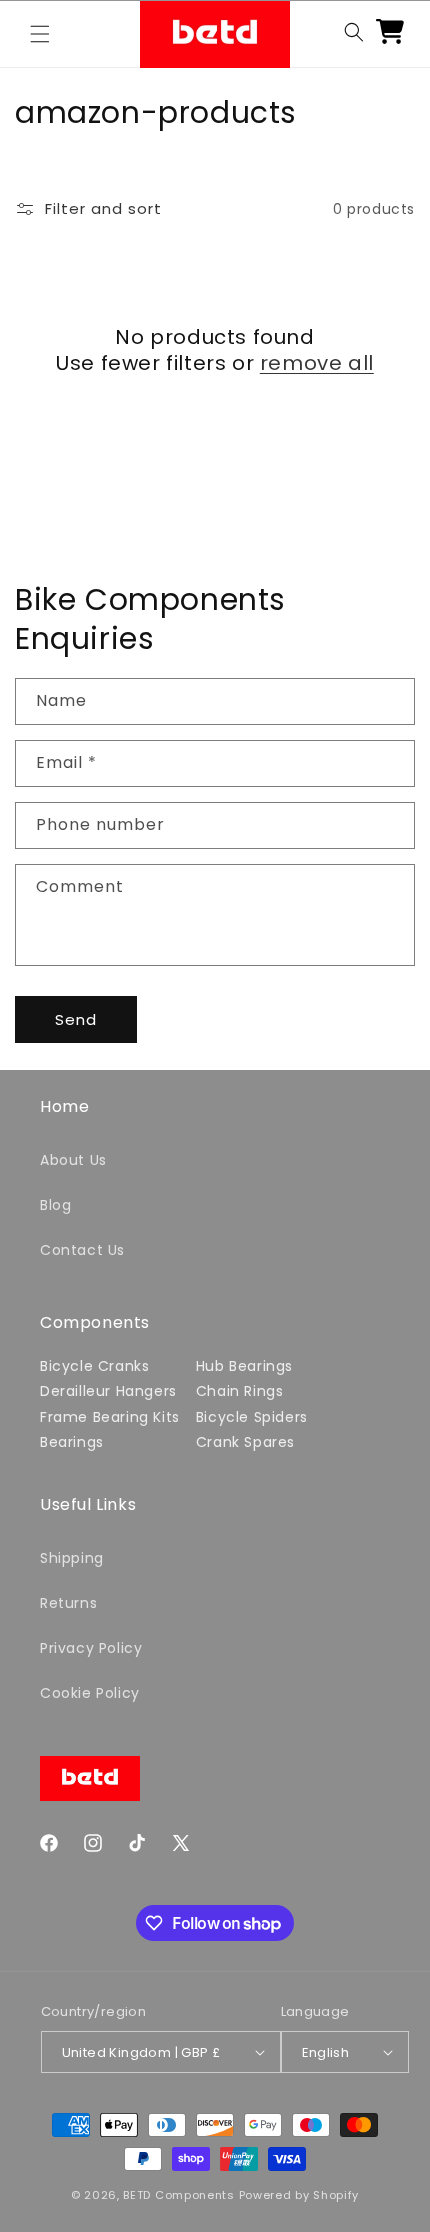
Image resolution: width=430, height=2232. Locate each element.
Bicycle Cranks (94, 1366)
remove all (317, 363)
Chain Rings (240, 1391)
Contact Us (82, 1250)
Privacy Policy (91, 1648)
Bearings (72, 1442)
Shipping (72, 1558)
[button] (40, 34)
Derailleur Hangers (108, 1391)
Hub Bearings (244, 1366)
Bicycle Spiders (252, 1417)
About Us (73, 1160)
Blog (55, 1205)
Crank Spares (245, 1442)
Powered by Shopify (299, 2195)
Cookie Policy (90, 1693)
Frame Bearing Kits (110, 1417)
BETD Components (179, 2195)
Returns (68, 1603)
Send (76, 1019)
